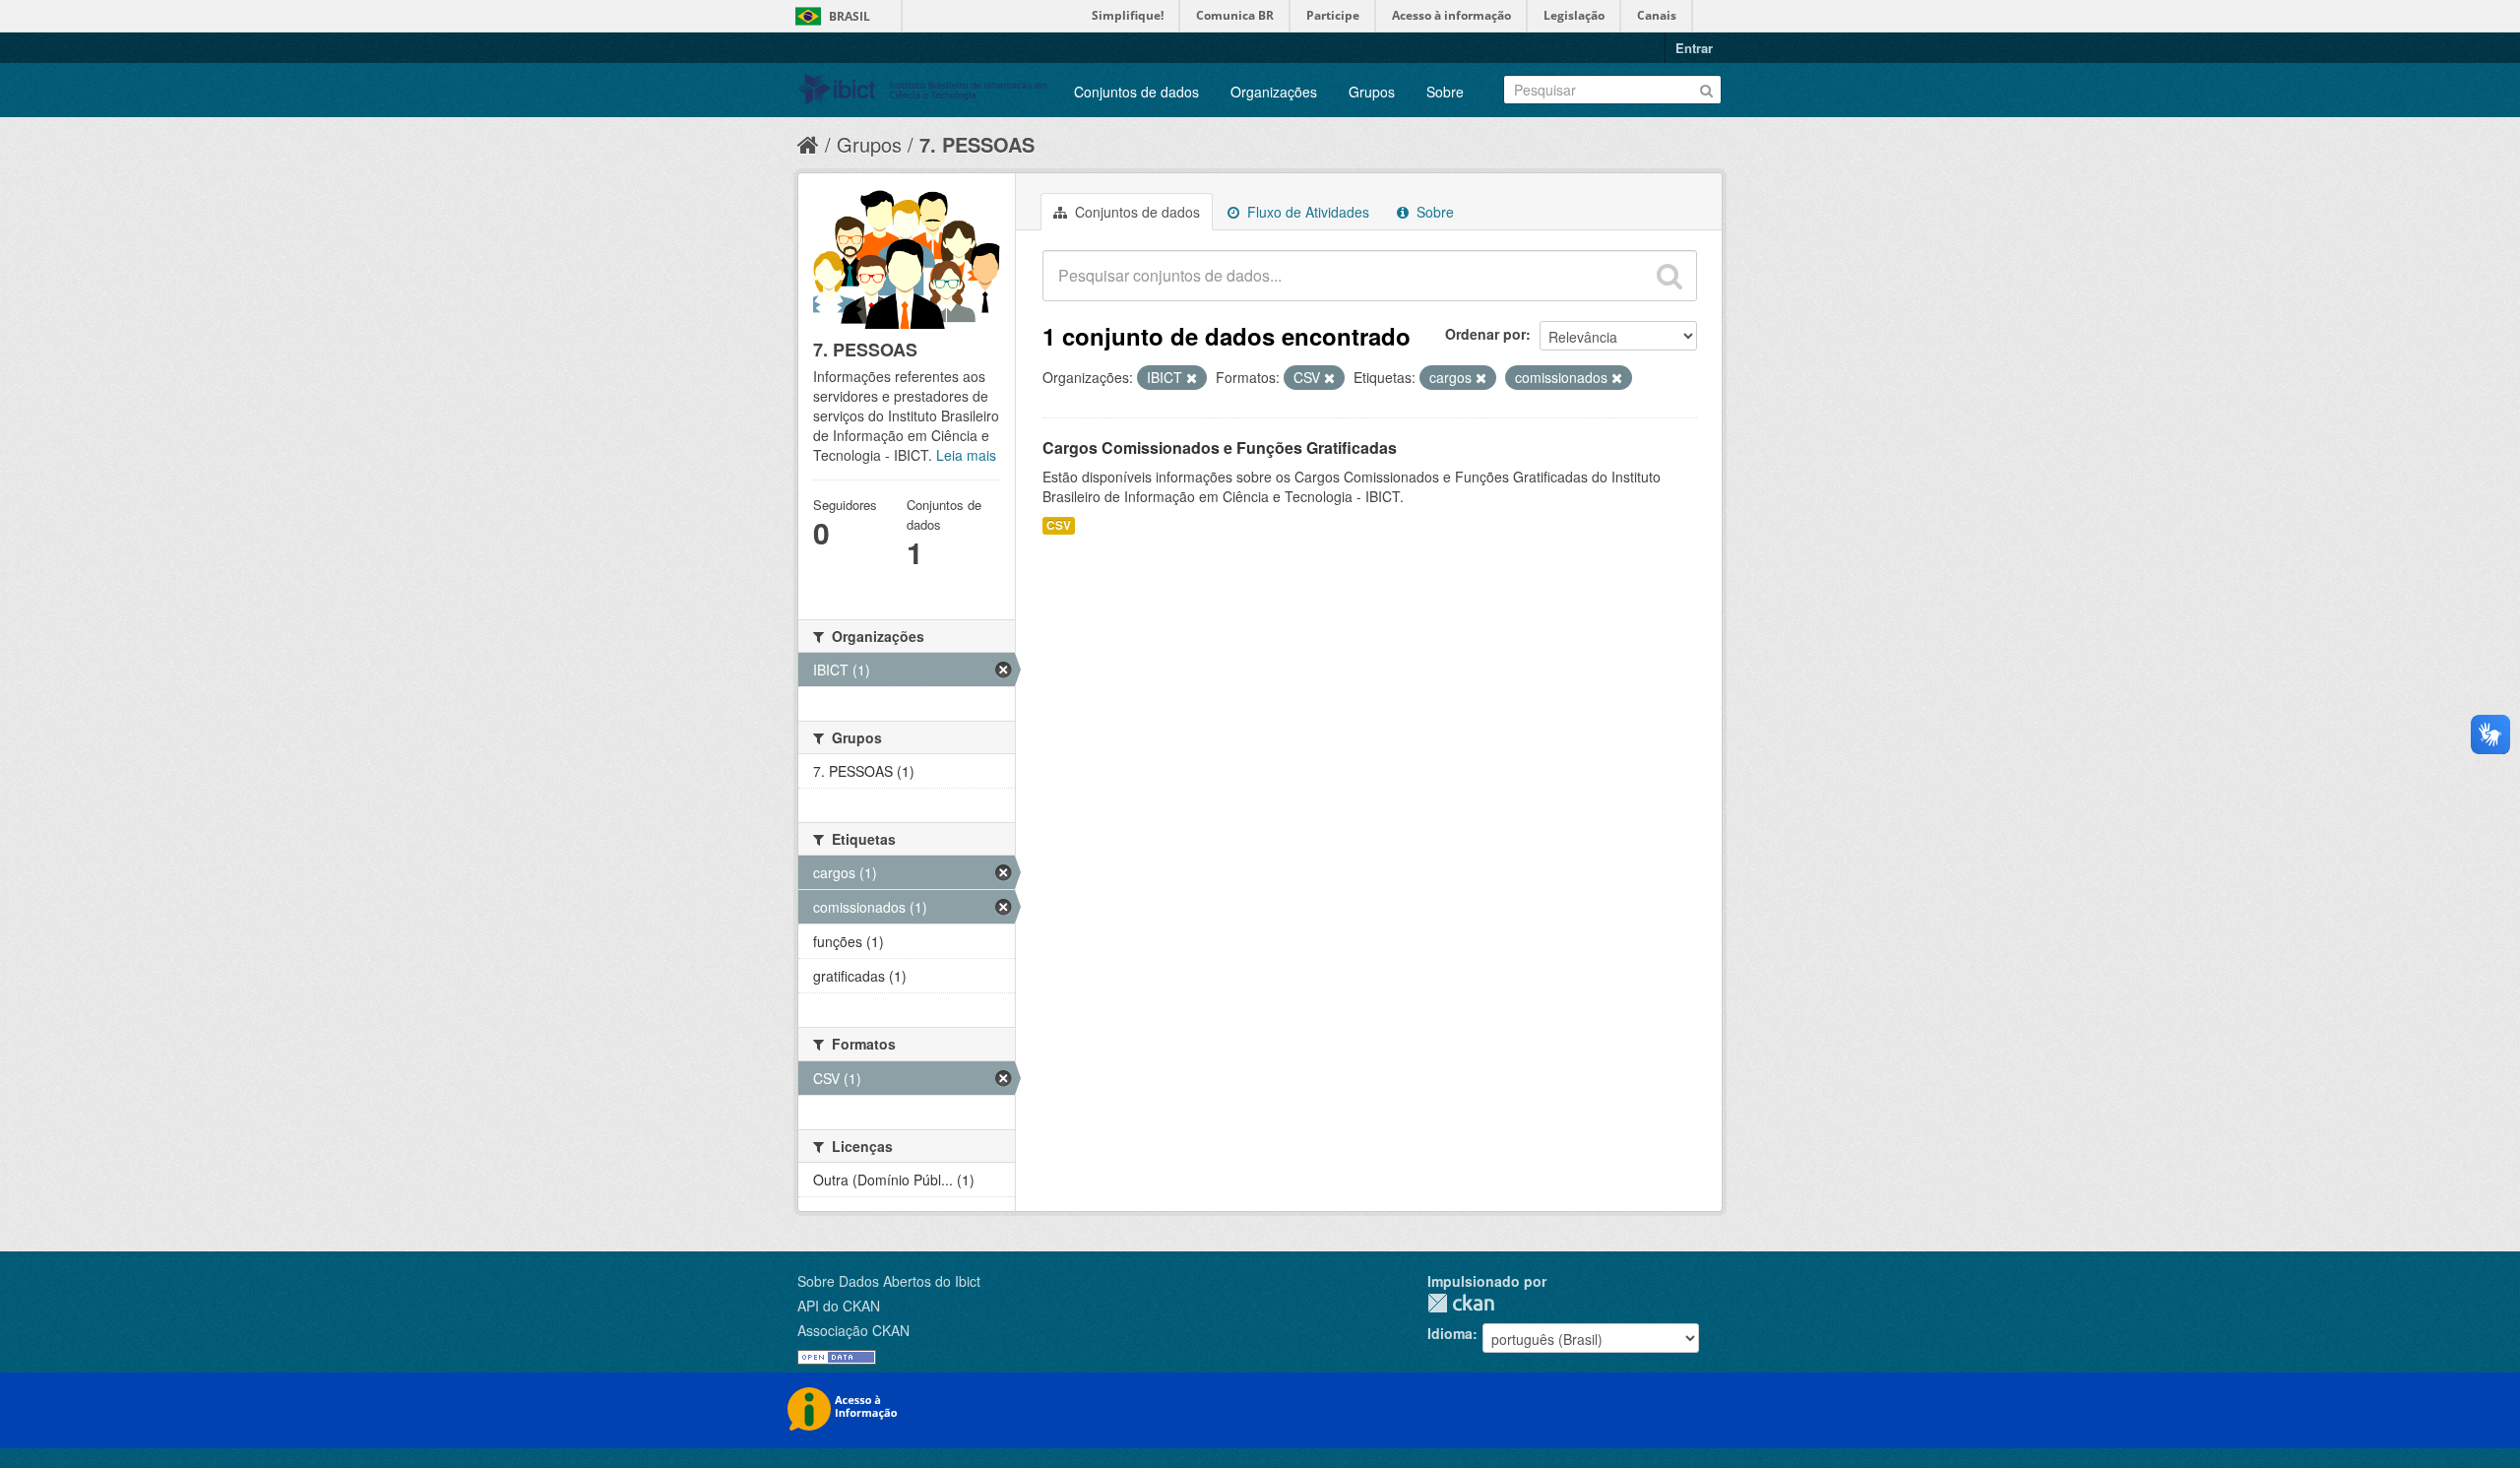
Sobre (1445, 92)
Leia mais (966, 455)
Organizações (1274, 92)
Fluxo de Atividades (1306, 212)
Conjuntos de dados (1136, 92)
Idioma (1450, 1333)
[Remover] (1192, 378)
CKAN (1461, 1303)
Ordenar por (1485, 334)
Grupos (1372, 92)
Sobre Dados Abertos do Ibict (889, 1281)
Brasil (850, 16)
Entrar (1694, 48)
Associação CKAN (853, 1330)
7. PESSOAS (977, 144)
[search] (1669, 276)
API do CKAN (839, 1306)
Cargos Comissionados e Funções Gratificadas (1220, 447)
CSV (1059, 525)
